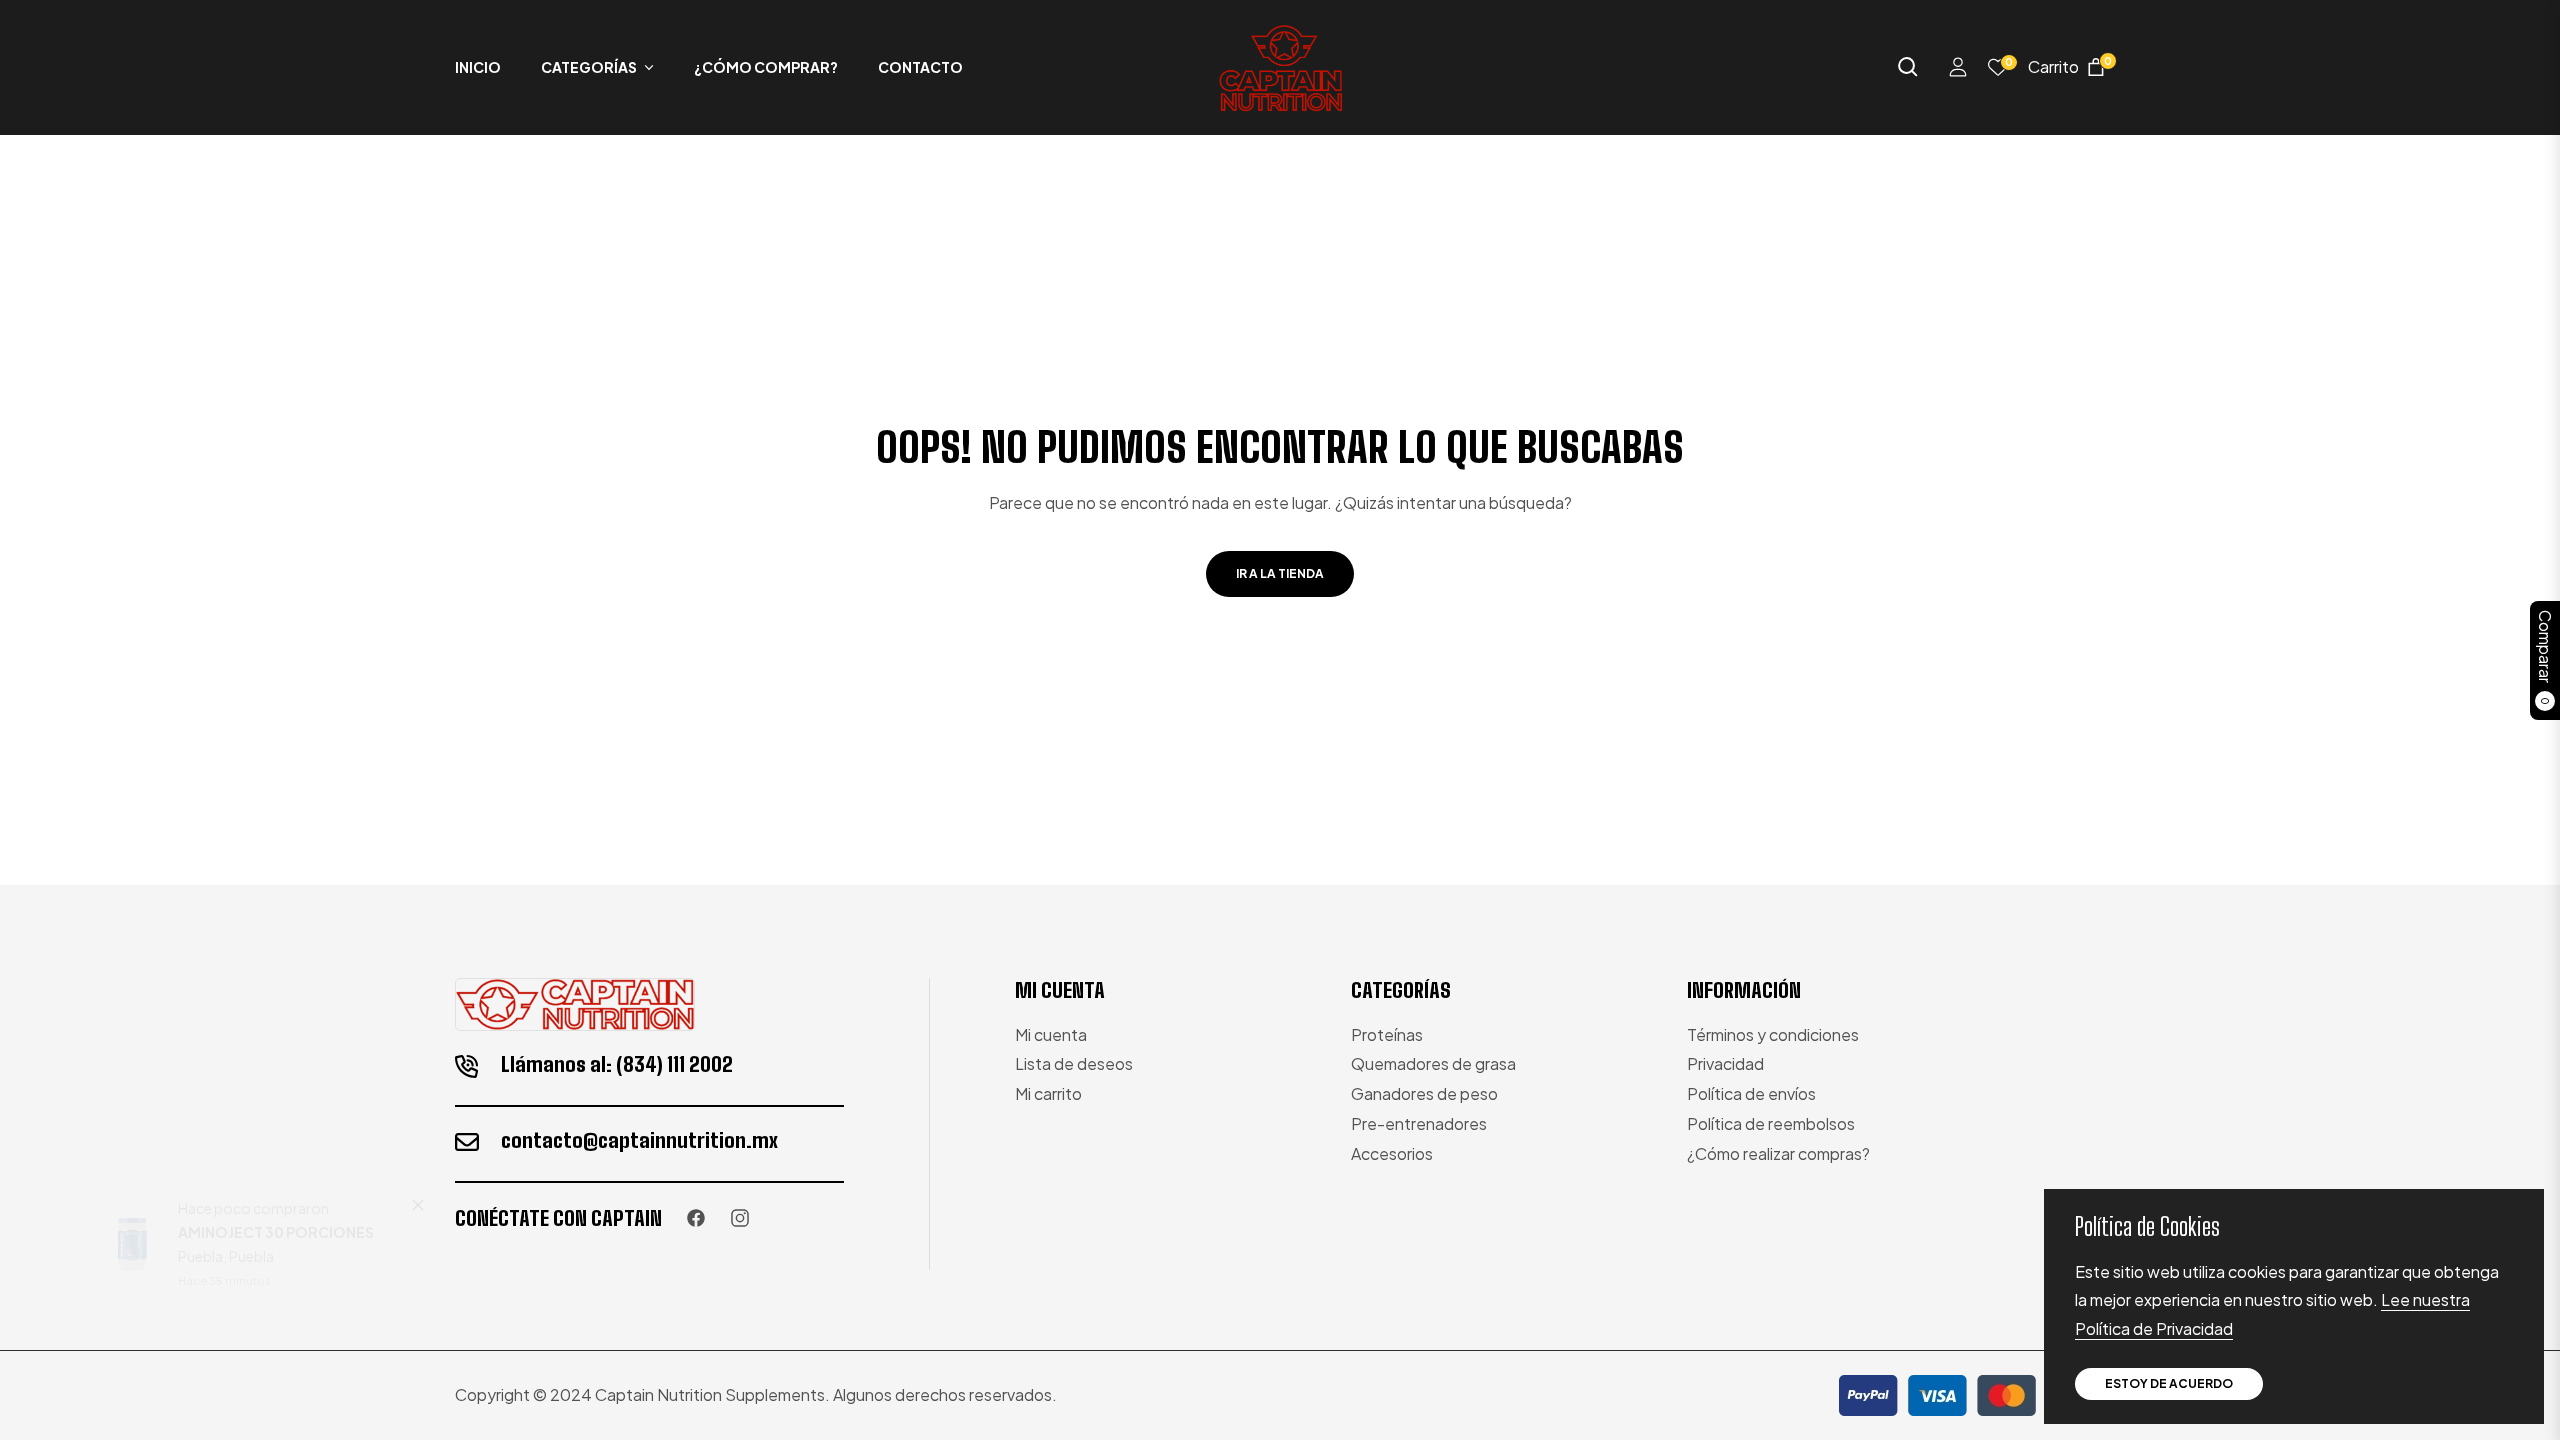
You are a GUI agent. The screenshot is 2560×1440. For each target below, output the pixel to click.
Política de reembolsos (1771, 1123)
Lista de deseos (1074, 1063)
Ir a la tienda (1280, 573)
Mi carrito (1048, 1093)
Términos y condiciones (1773, 1034)
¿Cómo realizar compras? (1778, 1153)
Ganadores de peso (1424, 1093)
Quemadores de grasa (1433, 1063)
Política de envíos (1751, 1093)
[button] (1908, 67)
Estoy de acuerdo (2169, 1383)
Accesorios (1392, 1153)
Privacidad (1725, 1063)
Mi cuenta (1051, 1034)
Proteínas (1387, 1034)
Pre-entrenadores (1419, 1123)
